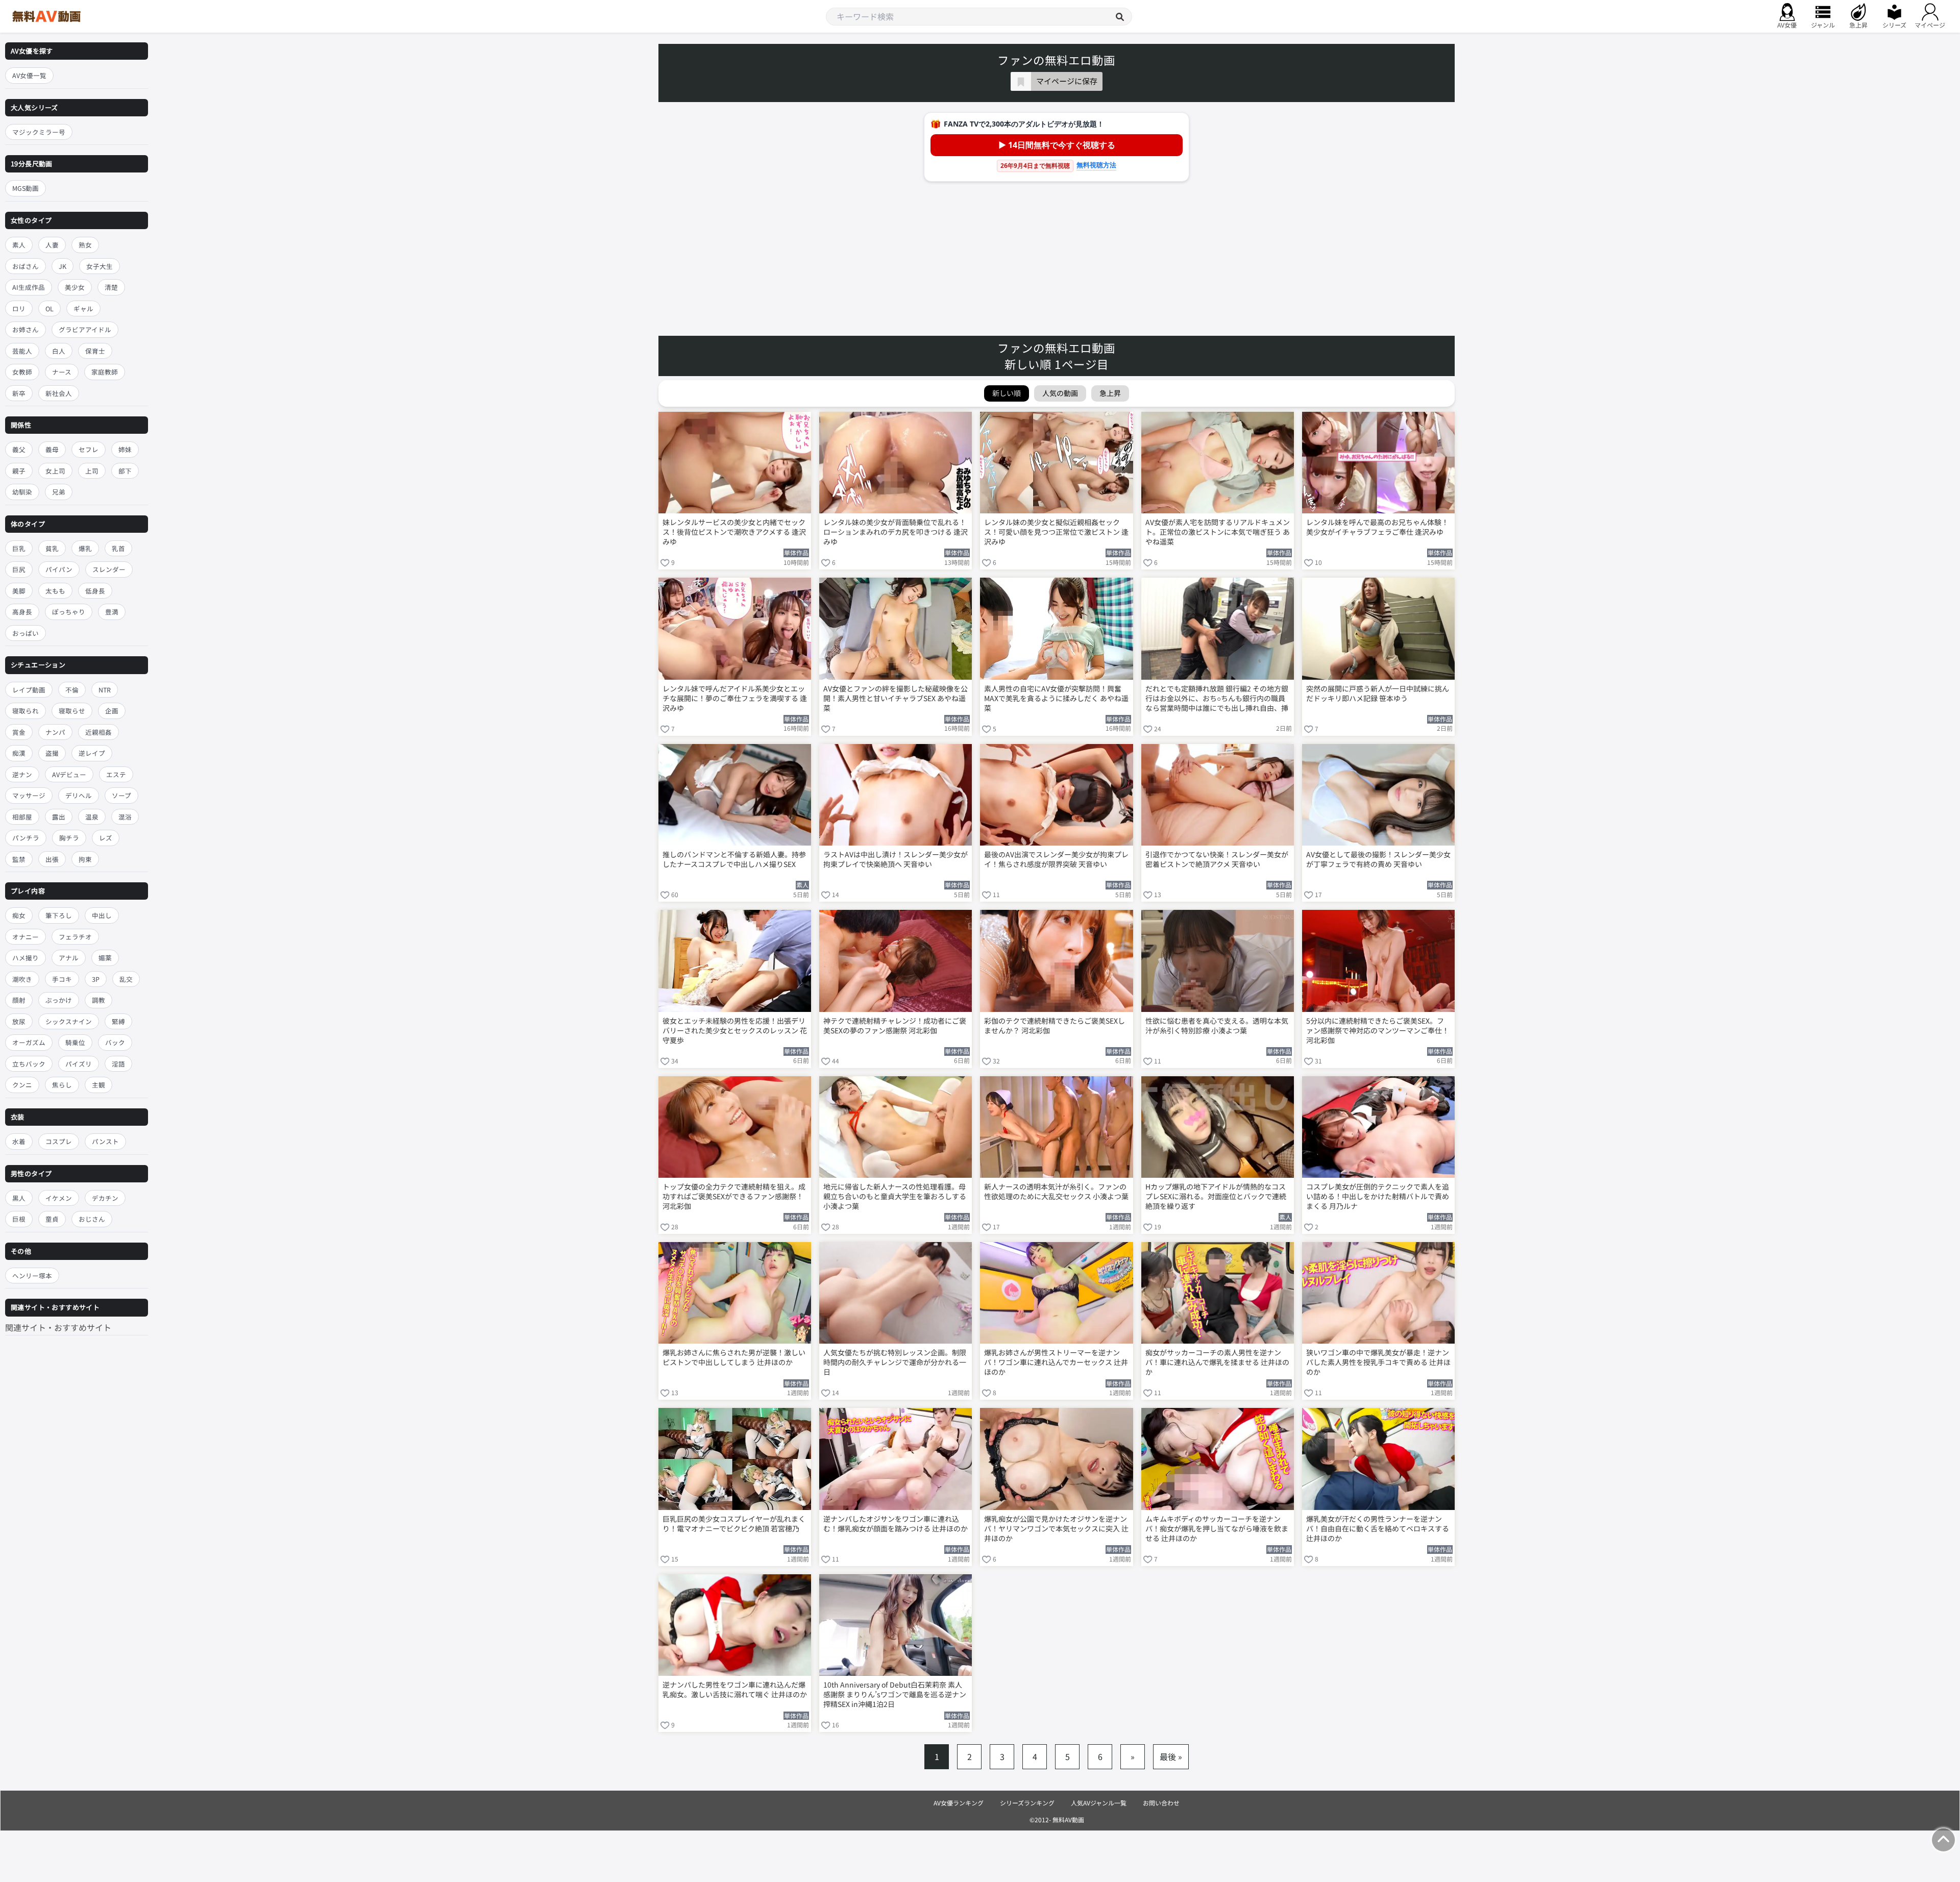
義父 (19, 449)
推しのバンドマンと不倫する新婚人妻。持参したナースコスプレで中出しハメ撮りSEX (734, 859)
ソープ (121, 795)
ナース (62, 372)
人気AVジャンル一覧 (1099, 1803)
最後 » (1171, 1756)
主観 (99, 1085)
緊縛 (118, 1021)
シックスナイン (69, 1021)
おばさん (26, 266)
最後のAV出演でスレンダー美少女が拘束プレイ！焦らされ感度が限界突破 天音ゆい (1056, 859)
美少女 (75, 287)
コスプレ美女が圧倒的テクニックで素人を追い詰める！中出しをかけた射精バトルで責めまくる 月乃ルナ (1378, 1196)
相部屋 (22, 817)
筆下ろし (59, 916)
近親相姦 (99, 732)
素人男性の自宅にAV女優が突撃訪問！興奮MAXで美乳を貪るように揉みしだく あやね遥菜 (1056, 698)
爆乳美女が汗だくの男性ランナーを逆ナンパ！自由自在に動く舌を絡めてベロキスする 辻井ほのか (1378, 1529)
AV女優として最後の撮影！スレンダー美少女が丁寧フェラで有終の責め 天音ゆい (1378, 859)
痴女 (19, 916)
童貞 (52, 1219)
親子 (19, 471)
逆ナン (22, 774)
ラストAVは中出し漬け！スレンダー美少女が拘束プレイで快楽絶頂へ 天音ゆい (896, 859)
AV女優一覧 (29, 75)
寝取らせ (72, 711)
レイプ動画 (29, 690)
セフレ (89, 449)
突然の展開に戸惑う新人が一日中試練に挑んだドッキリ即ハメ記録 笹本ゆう (1378, 694)
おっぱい (26, 633)
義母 (52, 449)
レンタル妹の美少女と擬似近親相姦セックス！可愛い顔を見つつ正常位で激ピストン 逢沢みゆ (1056, 532)
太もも (55, 591)
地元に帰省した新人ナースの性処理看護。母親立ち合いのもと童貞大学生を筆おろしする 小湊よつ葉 (895, 1196)
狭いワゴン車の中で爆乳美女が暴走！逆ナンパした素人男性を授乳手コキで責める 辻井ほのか (1378, 1362)
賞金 (19, 732)
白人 (59, 351)
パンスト (105, 1141)
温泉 (92, 817)
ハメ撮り (26, 958)
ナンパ (55, 732)
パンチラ (26, 838)
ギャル (83, 308)
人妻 (52, 245)
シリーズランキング (1027, 1803)
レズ (106, 838)
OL (50, 308)
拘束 (85, 859)
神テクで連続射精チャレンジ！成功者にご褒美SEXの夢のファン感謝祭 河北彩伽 (895, 1026)
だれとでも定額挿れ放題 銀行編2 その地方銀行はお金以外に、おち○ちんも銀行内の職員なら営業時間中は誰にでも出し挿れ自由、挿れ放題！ (1217, 699)
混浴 (125, 817)
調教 (99, 1000)
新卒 (19, 393)
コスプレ (59, 1141)
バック (115, 1043)
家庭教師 (105, 372)
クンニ (22, 1085)
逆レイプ (92, 753)
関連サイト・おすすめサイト (58, 1327)
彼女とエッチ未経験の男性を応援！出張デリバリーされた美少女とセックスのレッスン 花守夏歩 (735, 1031)
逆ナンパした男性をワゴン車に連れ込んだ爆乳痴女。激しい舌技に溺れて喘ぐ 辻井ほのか (735, 1690)
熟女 (85, 245)
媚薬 (105, 958)
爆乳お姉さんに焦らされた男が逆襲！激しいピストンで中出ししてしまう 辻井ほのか (734, 1357)
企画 (112, 711)
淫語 (118, 1064)
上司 (92, 471)
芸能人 (22, 351)
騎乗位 (75, 1043)
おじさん (92, 1219)
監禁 (19, 859)
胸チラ (69, 838)
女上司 (55, 471)
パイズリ (79, 1064)
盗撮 (52, 753)
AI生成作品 (29, 287)
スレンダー (109, 570)
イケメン (59, 1198)
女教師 (22, 372)
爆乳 (85, 548)
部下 (125, 471)
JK (63, 266)
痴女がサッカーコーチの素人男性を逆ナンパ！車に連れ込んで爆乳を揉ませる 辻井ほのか (1217, 1362)
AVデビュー (69, 774)
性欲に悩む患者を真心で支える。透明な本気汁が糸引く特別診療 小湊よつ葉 (1217, 1026)
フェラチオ (75, 937)
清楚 (111, 287)
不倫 (72, 690)
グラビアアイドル (85, 329)
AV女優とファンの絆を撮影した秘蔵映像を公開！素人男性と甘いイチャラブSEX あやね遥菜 (896, 698)
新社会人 (59, 393)
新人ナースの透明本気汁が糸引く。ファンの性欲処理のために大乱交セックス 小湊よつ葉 (1056, 1192)
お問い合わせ (1161, 1803)
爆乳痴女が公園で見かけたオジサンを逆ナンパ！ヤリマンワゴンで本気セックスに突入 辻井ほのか (1056, 1529)
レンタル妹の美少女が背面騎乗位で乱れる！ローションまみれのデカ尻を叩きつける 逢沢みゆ (896, 532)
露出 (59, 817)
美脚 (19, 591)
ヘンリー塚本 (32, 1276)
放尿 (19, 1021)
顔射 (19, 1000)
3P (96, 979)
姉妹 (125, 449)
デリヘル (79, 795)
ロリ (19, 308)
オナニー (26, 937)
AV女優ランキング (959, 1803)
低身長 (95, 591)
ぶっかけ (59, 1000)
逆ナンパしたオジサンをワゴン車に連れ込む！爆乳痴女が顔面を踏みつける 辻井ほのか (896, 1524)
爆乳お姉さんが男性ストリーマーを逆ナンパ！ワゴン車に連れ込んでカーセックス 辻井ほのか (1056, 1362)
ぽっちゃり (69, 612)
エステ (116, 774)
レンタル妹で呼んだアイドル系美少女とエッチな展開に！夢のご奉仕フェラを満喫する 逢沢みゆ (735, 698)
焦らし (62, 1085)
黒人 (19, 1198)
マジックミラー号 (39, 132)
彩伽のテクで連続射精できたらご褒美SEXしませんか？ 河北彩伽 (1055, 1026)
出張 (52, 859)
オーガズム (29, 1043)
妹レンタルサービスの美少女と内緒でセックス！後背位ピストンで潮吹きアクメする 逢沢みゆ (734, 532)
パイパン (59, 570)
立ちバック (29, 1064)
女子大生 (100, 266)
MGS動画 (26, 189)
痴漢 (19, 753)
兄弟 (59, 492)
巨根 (19, 1219)
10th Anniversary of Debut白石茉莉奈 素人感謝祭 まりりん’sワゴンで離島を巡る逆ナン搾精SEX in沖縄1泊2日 (895, 1694)
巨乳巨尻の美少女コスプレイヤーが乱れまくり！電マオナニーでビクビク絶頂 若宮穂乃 (734, 1524)
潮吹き (22, 979)
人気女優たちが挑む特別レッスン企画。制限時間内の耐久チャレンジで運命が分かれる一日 (895, 1362)
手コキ (62, 979)
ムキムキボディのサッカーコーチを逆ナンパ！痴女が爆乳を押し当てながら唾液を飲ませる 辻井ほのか (1217, 1529)
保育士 (95, 351)
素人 (19, 245)
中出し (102, 916)
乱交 (126, 979)
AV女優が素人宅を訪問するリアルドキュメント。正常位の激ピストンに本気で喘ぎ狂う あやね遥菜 (1218, 532)
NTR (105, 690)
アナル (69, 958)
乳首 (118, 548)
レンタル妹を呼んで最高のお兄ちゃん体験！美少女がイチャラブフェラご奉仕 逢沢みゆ (1377, 527)
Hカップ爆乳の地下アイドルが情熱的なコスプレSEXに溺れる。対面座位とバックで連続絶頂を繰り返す (1216, 1196)
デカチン (105, 1198)
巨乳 (19, 548)
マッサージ (29, 795)
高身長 (22, 612)
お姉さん (26, 329)
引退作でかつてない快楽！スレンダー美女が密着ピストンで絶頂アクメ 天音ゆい (1217, 859)
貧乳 (52, 548)
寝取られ (26, 711)
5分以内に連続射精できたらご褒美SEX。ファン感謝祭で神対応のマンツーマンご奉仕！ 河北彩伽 (1378, 1031)
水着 (19, 1141)
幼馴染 (22, 492)
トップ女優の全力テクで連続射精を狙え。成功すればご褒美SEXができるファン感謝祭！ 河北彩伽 (734, 1196)
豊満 (112, 612)
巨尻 (19, 570)
